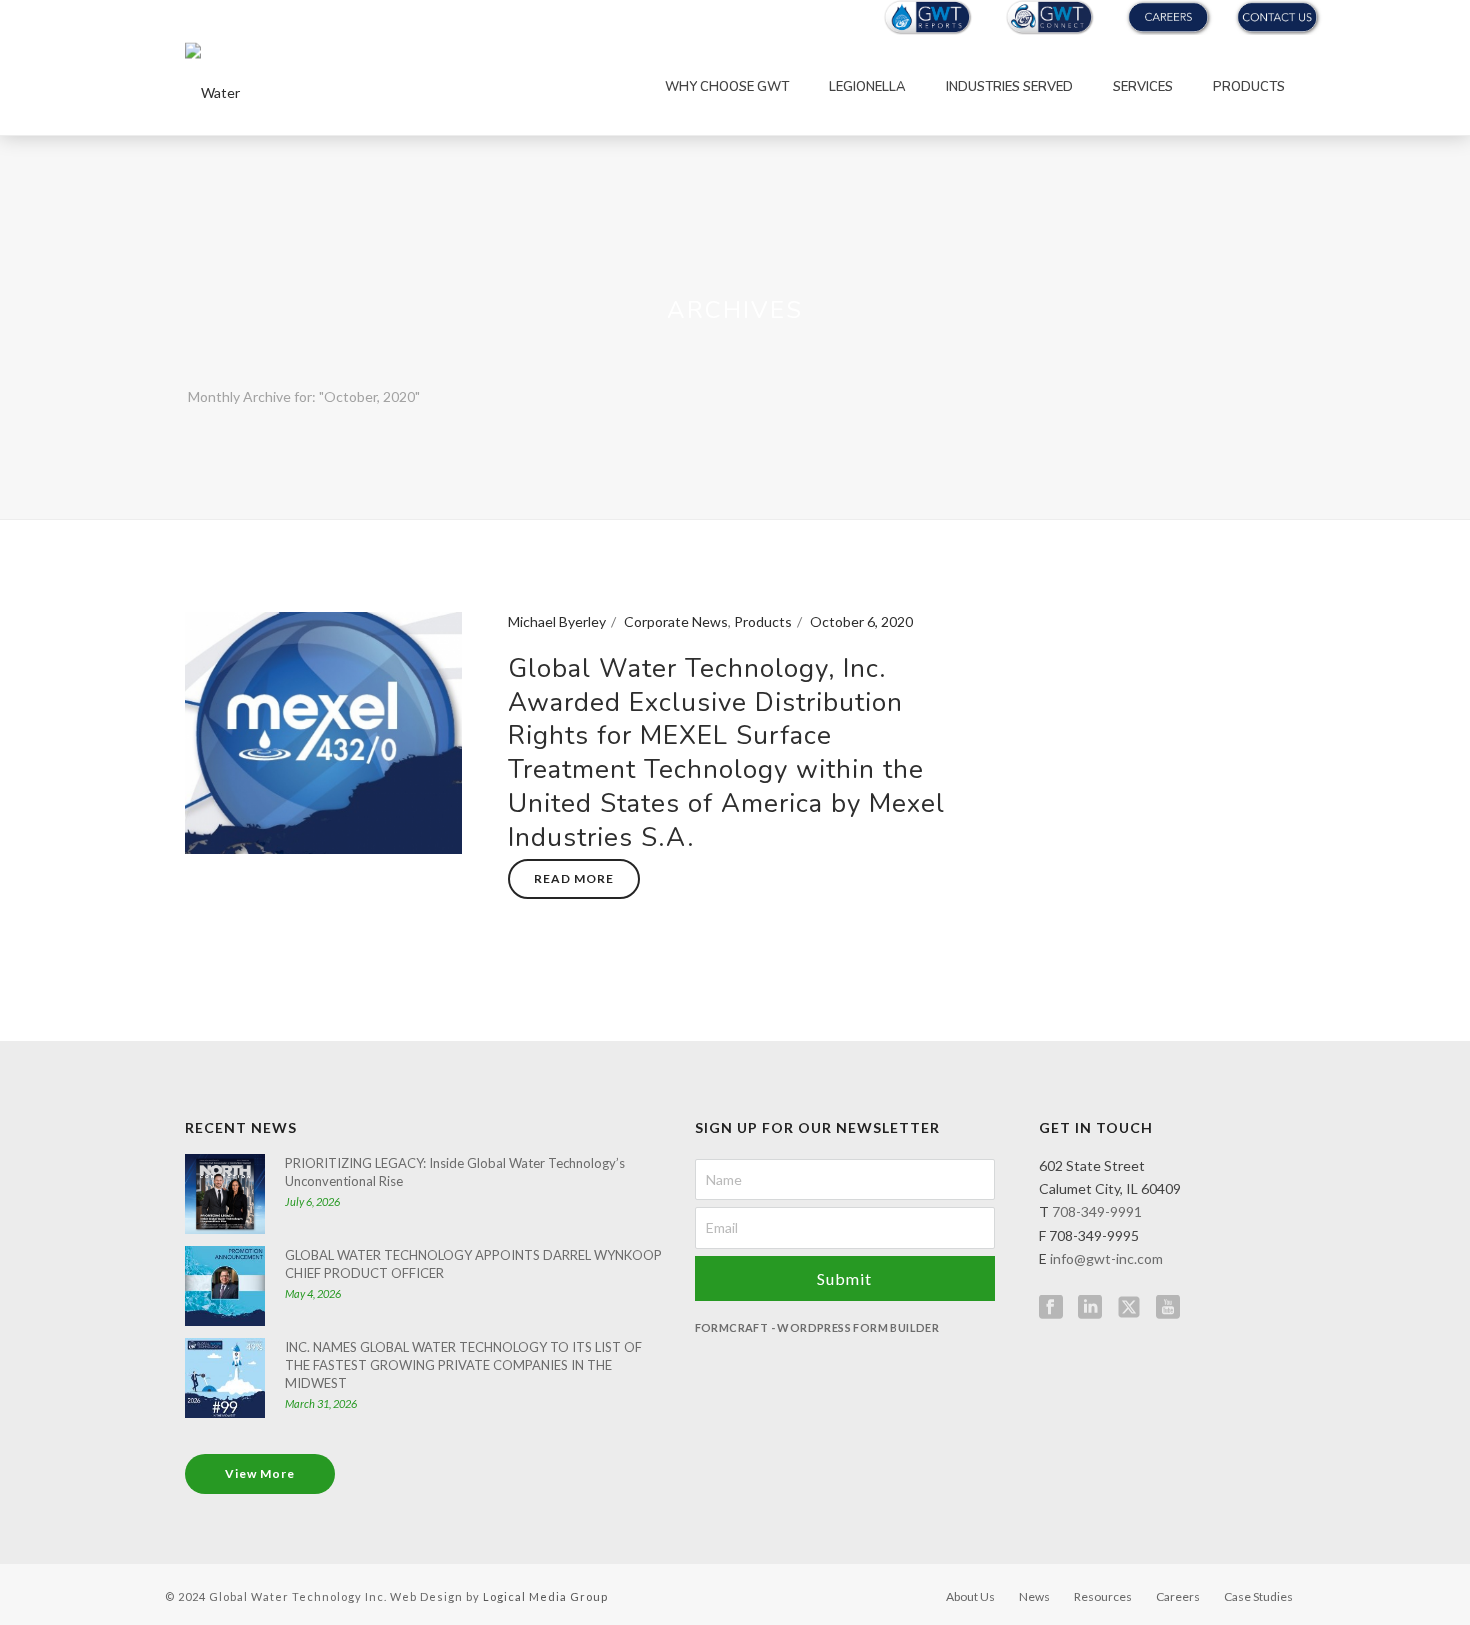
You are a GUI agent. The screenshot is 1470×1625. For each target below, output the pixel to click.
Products (1249, 87)
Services (1143, 87)
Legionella (867, 87)
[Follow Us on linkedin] (1090, 1308)
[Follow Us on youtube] (1168, 1308)
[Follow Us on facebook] (1051, 1308)
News (1034, 1596)
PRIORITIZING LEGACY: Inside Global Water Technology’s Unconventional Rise (455, 1172)
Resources (1103, 1596)
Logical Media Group (545, 1596)
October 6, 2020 (861, 621)
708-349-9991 (1097, 1211)
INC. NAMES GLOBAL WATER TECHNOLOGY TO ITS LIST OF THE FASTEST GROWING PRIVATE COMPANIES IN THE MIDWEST (463, 1365)
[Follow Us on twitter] (1129, 1308)
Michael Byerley (557, 621)
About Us (970, 1596)
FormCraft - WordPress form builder (817, 1327)
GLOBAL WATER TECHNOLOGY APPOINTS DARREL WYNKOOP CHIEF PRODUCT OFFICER (473, 1264)
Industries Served (1009, 87)
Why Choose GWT (727, 87)
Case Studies (1258, 1596)
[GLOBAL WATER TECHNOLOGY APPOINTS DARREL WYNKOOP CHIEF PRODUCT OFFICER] (225, 1286)
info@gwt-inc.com (1106, 1258)
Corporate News (676, 621)
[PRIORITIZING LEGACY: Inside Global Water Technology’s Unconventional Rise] (225, 1194)
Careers (1178, 1596)
